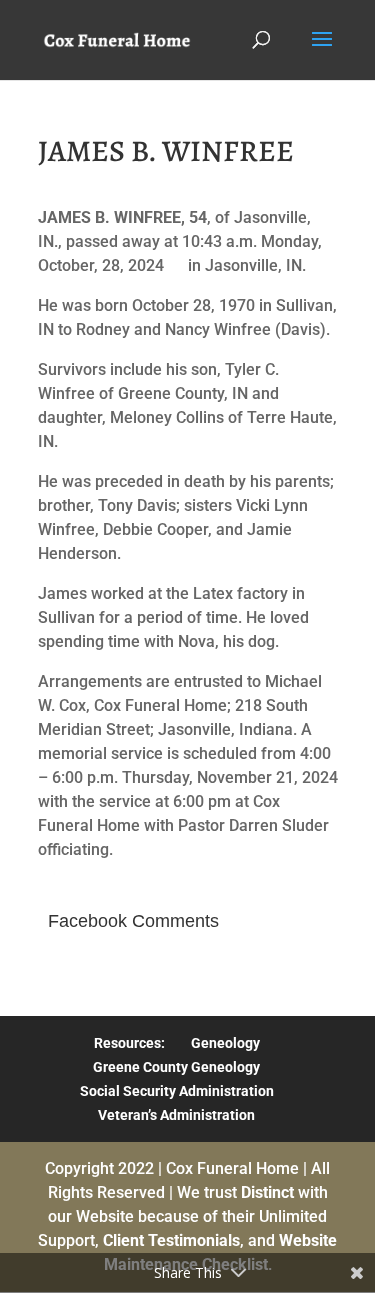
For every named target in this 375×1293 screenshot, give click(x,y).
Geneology (225, 1043)
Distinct (267, 1192)
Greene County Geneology (176, 1067)
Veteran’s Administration (176, 1115)
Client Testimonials (171, 1240)
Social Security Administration (177, 1091)
